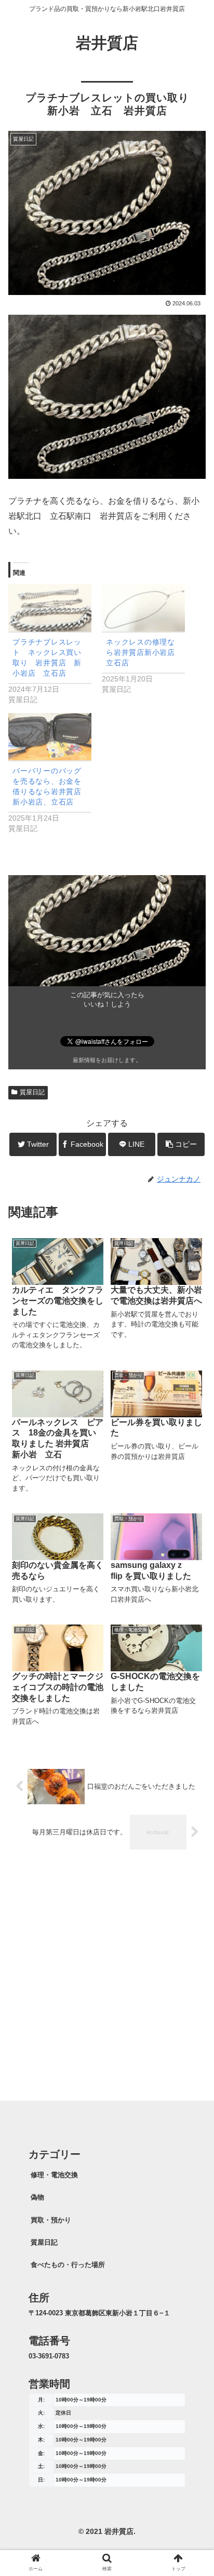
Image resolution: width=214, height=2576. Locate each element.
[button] (192, 1514)
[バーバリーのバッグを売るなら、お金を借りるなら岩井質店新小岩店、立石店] (50, 737)
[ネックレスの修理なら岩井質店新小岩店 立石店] (143, 607)
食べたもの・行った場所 (68, 2265)
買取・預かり (51, 2220)
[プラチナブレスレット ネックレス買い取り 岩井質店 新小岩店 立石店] (50, 607)
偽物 (37, 2197)
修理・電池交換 (54, 2175)
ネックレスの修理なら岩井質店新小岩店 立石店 (144, 652)
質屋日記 (32, 1092)
